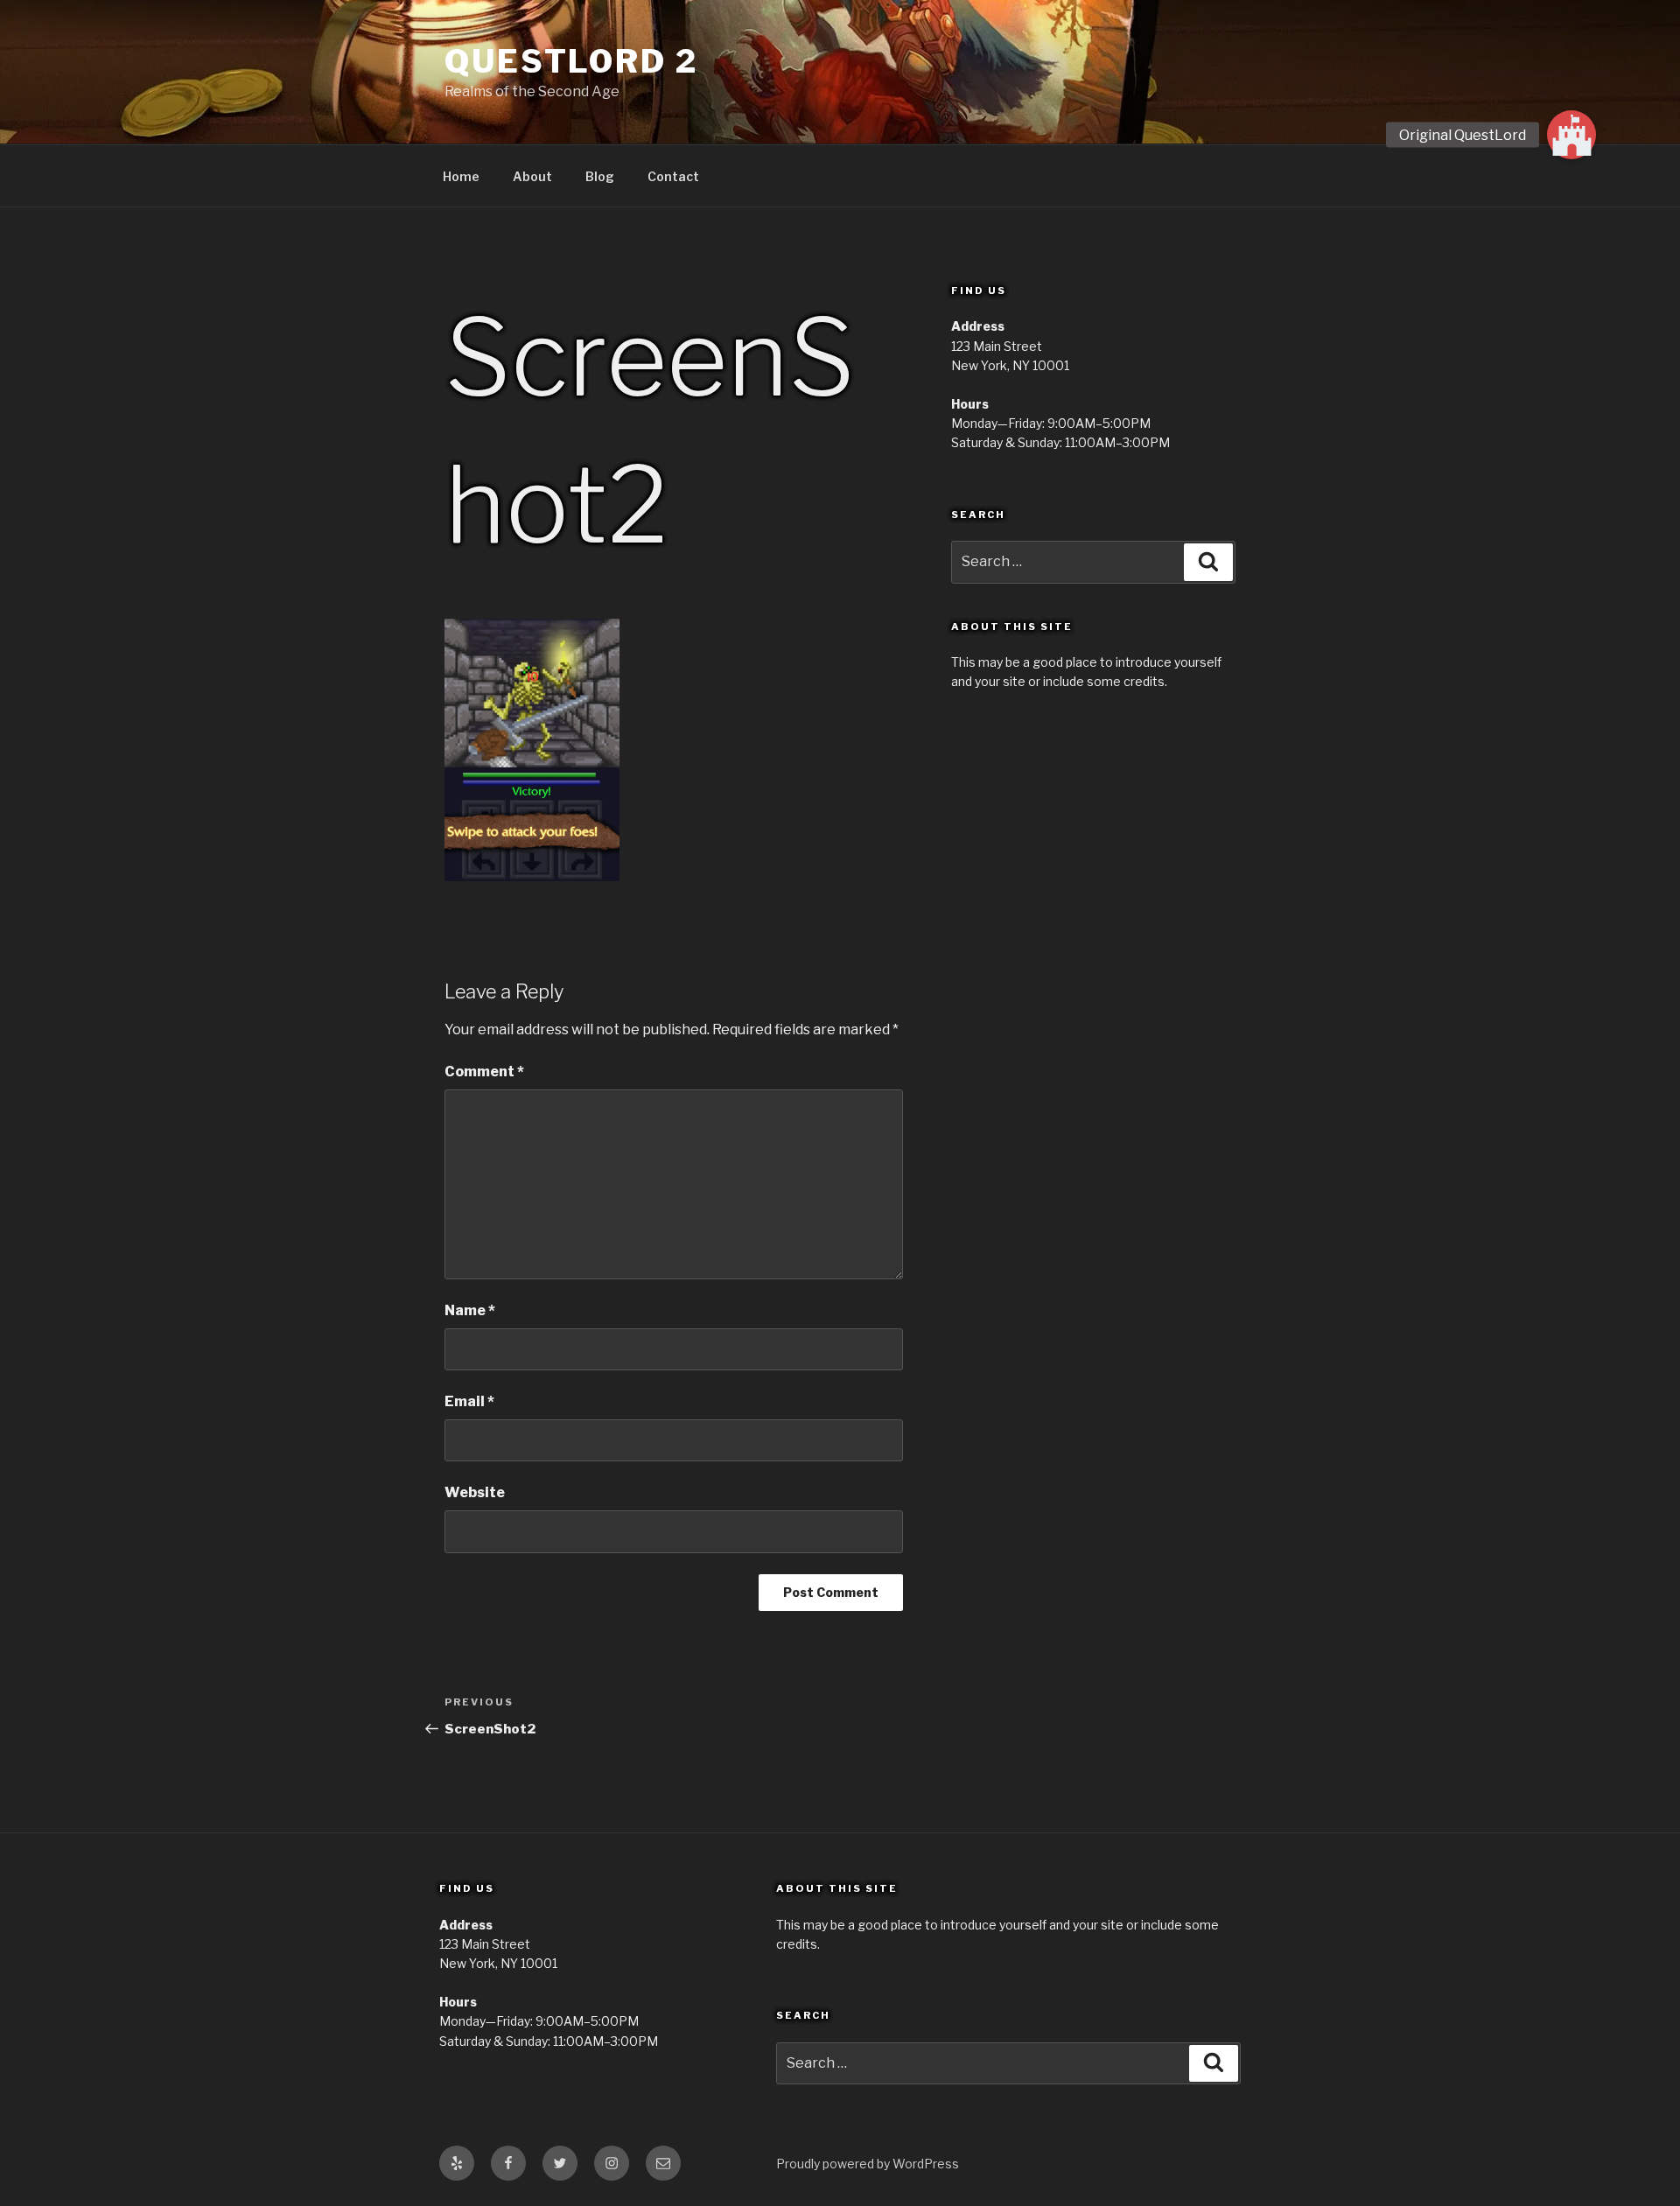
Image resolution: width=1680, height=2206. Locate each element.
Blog (600, 176)
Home (461, 176)
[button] (1571, 135)
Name (470, 1310)
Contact (673, 176)
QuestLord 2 (571, 61)
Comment (484, 1071)
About (532, 176)
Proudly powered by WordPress (868, 2164)
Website (475, 1492)
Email (469, 1401)
